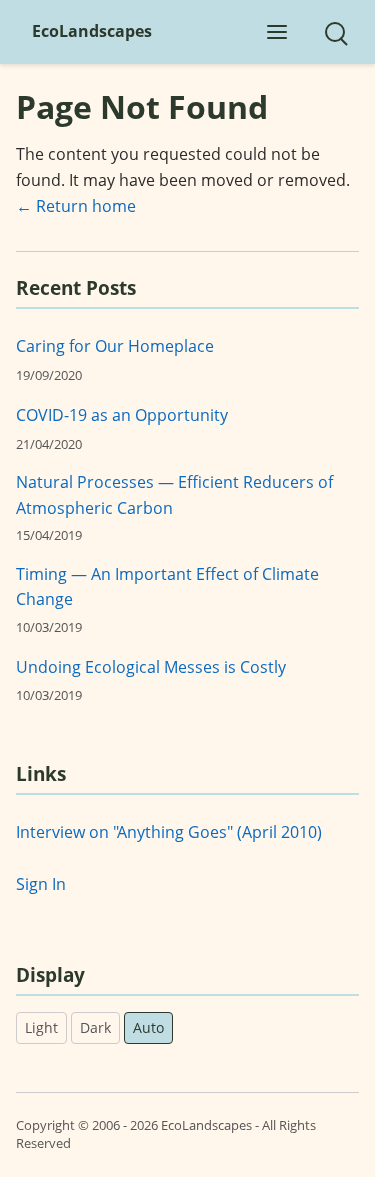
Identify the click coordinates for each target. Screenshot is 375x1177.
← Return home (76, 206)
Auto (148, 1027)
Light (41, 1027)
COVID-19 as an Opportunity (122, 415)
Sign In (41, 884)
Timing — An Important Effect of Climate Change (167, 587)
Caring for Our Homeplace (115, 346)
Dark (95, 1027)
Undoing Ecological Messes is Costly (151, 667)
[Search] (335, 32)
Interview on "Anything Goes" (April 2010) (169, 832)
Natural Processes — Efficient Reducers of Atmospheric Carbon (174, 495)
